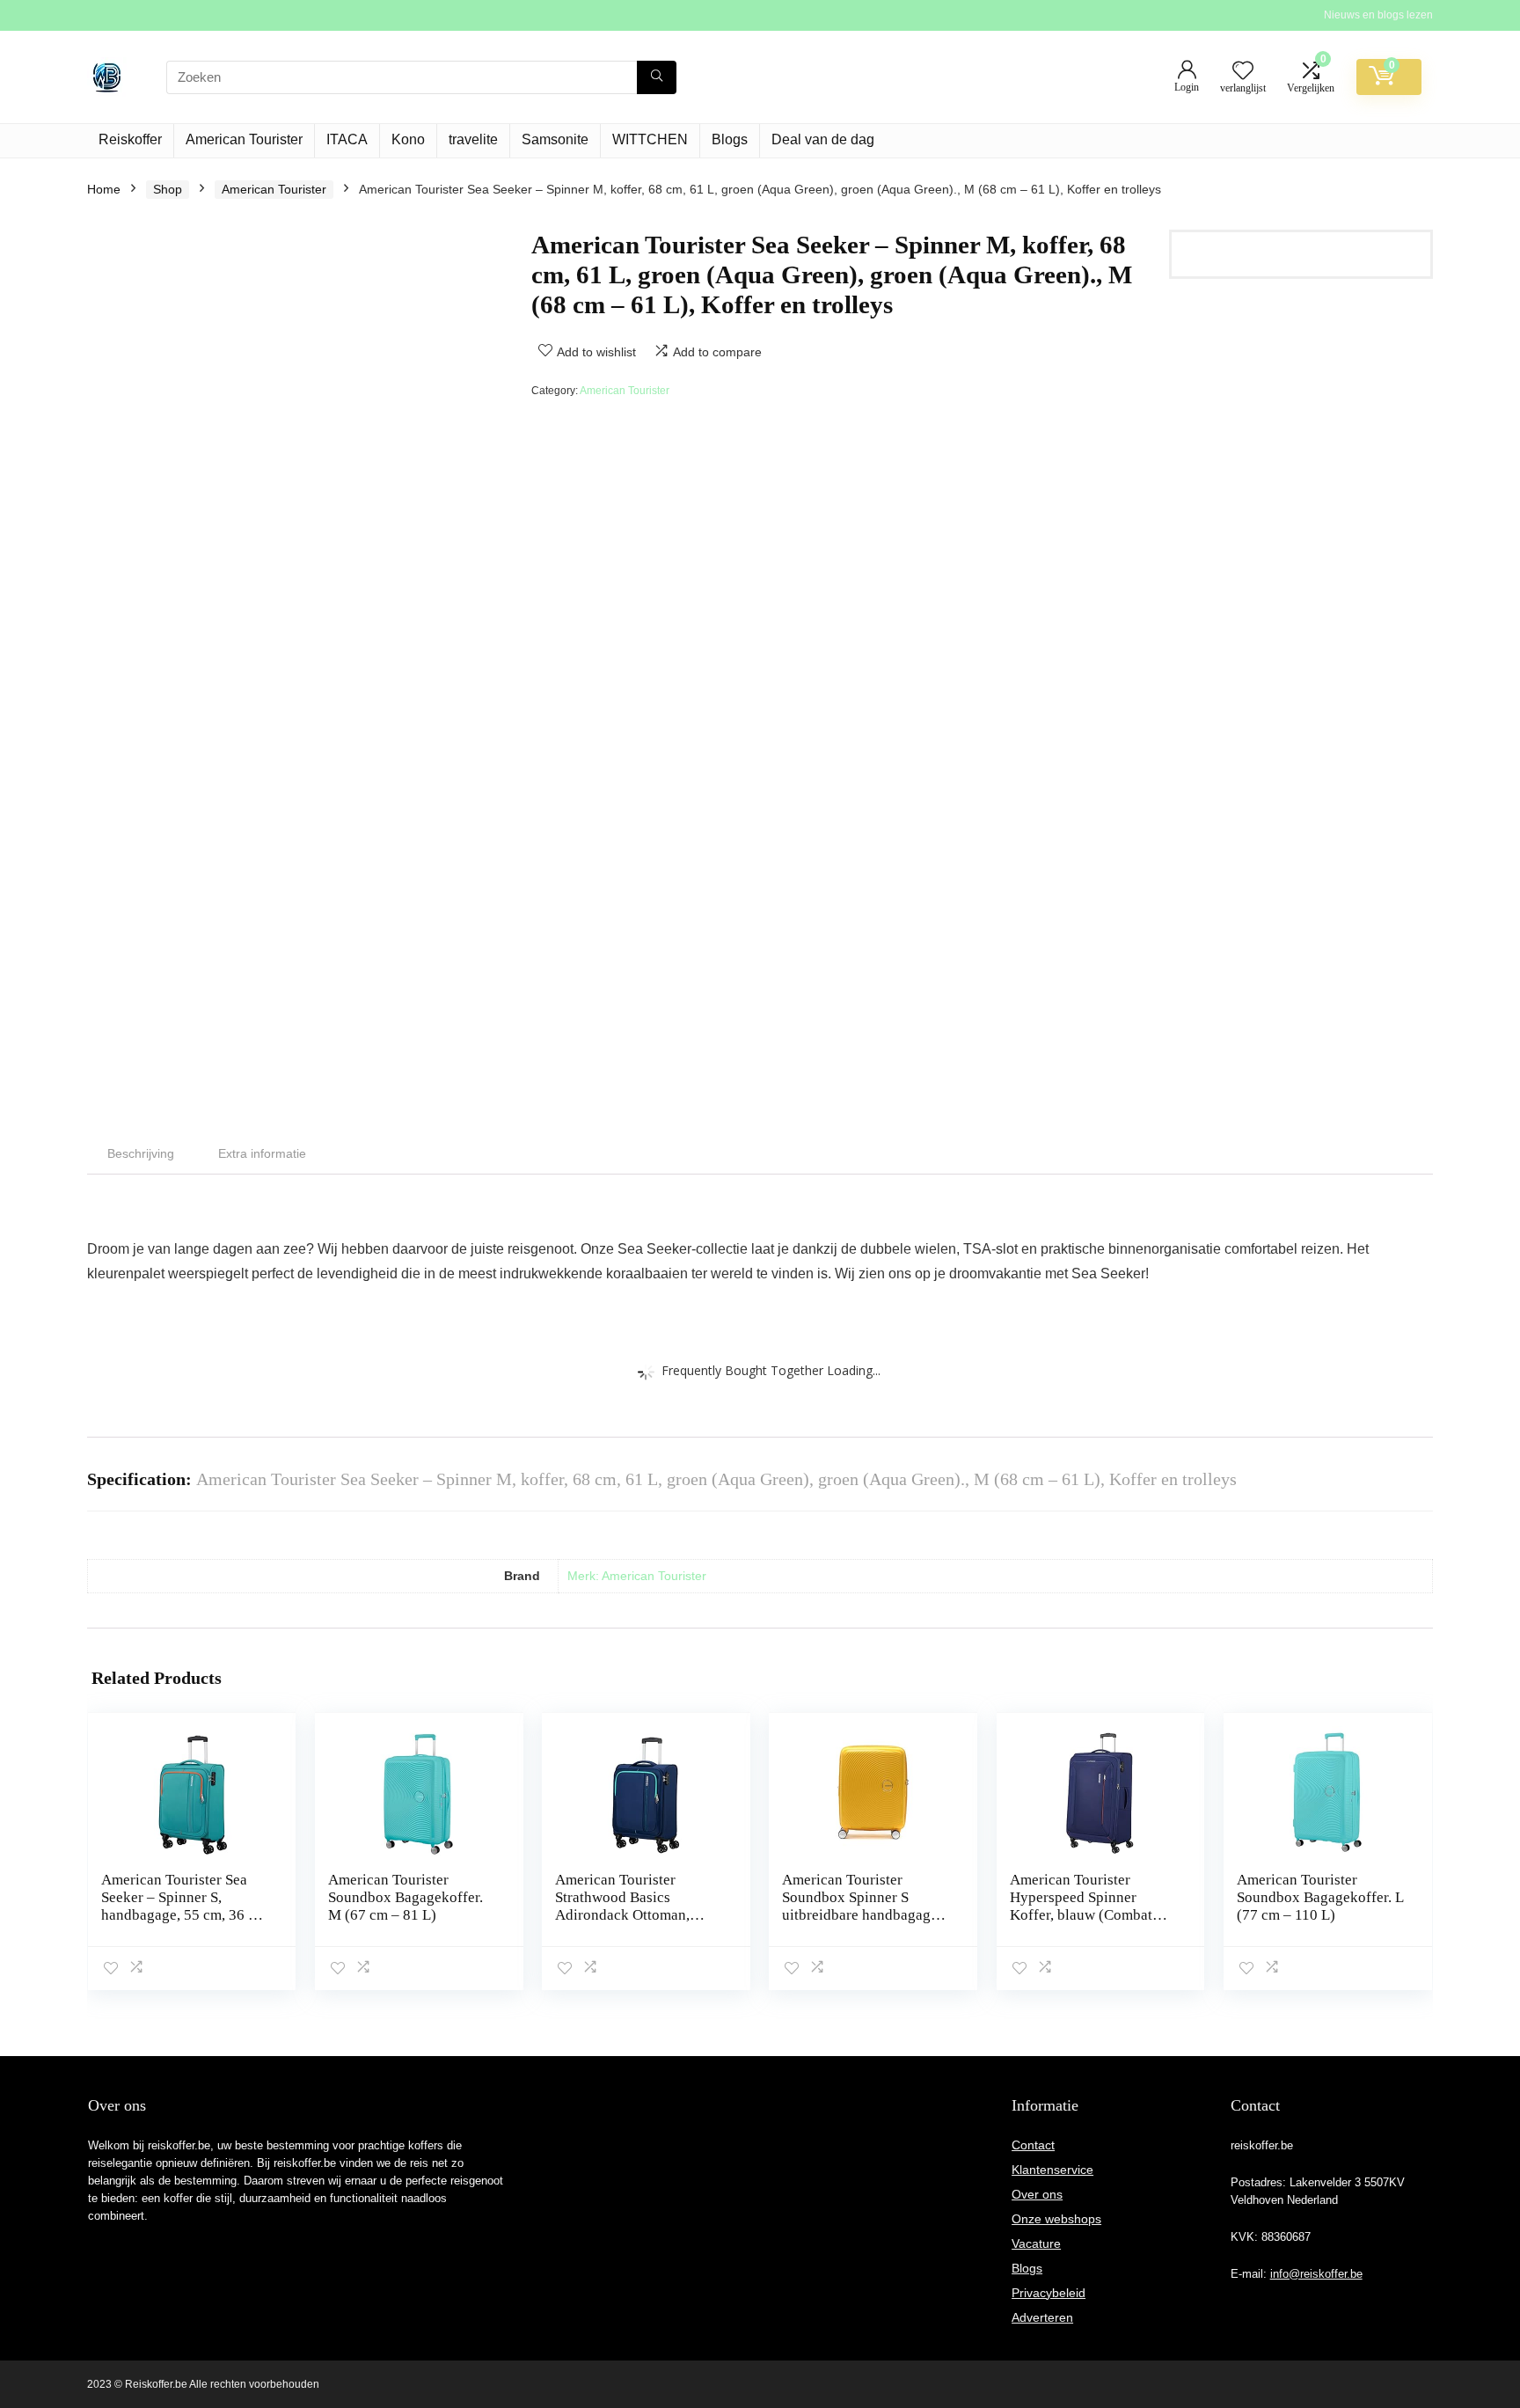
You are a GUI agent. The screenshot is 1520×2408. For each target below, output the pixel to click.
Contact (1033, 2145)
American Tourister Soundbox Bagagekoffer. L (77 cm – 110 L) (1320, 1897)
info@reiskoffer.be (1316, 2274)
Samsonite (555, 139)
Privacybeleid (1049, 2293)
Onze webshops (1056, 2219)
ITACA (347, 139)
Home (104, 189)
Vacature (1036, 2243)
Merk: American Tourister (637, 1576)
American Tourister (244, 139)
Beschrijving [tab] (141, 1153)
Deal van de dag (823, 139)
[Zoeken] (657, 77)
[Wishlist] (1243, 72)
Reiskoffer (130, 139)
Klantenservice (1052, 2170)
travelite (473, 139)
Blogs (730, 139)
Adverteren (1042, 2317)
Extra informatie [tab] (262, 1153)
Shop (168, 189)
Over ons (1037, 2194)
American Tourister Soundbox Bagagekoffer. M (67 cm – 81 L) (406, 1897)
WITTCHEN (650, 139)
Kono (408, 139)
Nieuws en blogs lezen (1378, 15)
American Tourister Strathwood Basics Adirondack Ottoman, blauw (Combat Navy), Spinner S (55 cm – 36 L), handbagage (634, 1924)
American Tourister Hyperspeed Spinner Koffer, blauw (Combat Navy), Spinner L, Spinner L (1091, 1915)
